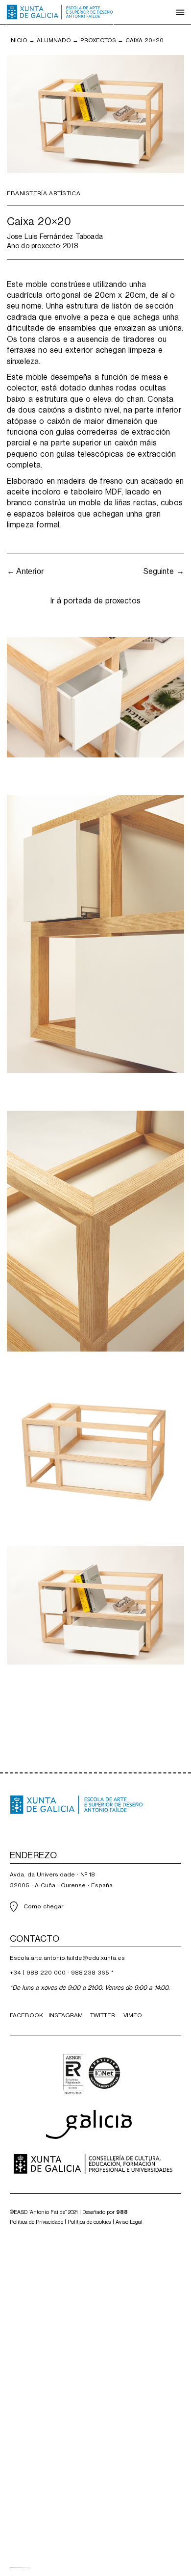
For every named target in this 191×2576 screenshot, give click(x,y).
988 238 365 (90, 1973)
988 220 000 (46, 1973)
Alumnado (54, 40)
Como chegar (43, 1906)
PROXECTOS (98, 40)
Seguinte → (164, 571)
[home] (60, 12)
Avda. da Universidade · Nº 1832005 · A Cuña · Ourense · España (61, 1880)
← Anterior (25, 571)
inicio (18, 40)
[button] (180, 12)
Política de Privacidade (36, 2222)
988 (122, 2212)
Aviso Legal (129, 2222)
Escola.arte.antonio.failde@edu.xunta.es (67, 1958)
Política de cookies (89, 2222)
